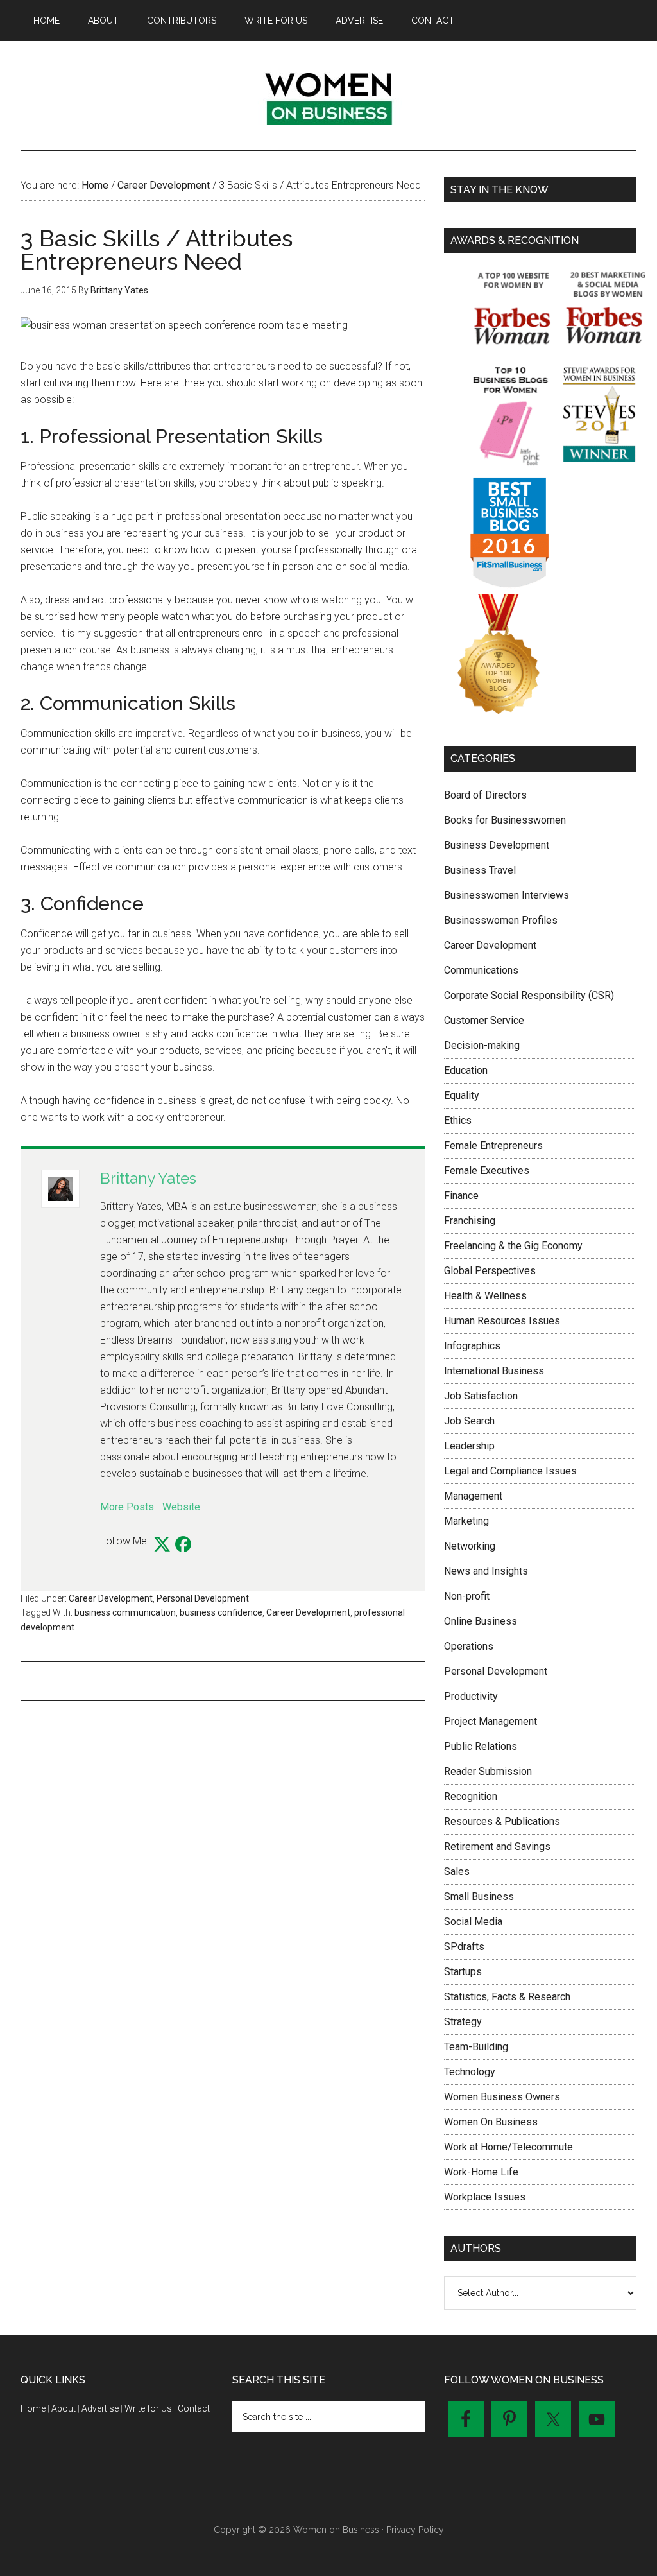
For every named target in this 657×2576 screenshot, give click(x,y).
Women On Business (491, 2122)
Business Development (497, 845)
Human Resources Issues (502, 1321)
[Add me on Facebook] (183, 1545)
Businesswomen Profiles (501, 920)
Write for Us (148, 2408)
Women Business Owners (502, 2097)
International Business (494, 1371)
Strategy (463, 2022)
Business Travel (480, 870)
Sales (457, 1871)
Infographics (472, 1346)
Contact (194, 2408)
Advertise (100, 2408)
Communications (481, 970)
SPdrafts (464, 1947)
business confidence (221, 1612)
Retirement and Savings (497, 1846)
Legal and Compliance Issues (510, 1471)
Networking (470, 1546)
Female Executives (487, 1171)
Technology (470, 2072)
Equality (462, 1095)
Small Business (479, 1897)
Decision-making (482, 1045)
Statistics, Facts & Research (507, 1997)
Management (473, 1496)
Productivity (471, 1696)
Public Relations (481, 1746)
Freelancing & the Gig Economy (513, 1246)
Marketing (466, 1521)
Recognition (471, 1796)
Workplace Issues (485, 2197)
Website (181, 1507)
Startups (463, 1972)
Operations (469, 1646)
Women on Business (328, 96)
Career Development (111, 1598)
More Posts (127, 1507)
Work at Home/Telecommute (508, 2147)
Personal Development (203, 1598)
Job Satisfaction (481, 1396)
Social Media (473, 1922)
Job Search (469, 1421)
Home (33, 2408)
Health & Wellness (485, 1296)
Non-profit (467, 1596)
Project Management (491, 1721)
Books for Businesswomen (505, 820)
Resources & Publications (502, 1821)
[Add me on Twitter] (162, 1545)
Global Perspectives (490, 1271)
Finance (461, 1196)
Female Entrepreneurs (493, 1145)
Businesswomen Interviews (507, 895)
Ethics (458, 1120)
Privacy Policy (415, 2530)
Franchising (470, 1221)
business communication (125, 1612)
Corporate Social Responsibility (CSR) (529, 995)
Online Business (481, 1621)
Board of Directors (485, 795)
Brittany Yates (148, 1178)
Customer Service (484, 1020)
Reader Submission (488, 1771)
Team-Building (476, 2047)
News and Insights (486, 1571)
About (64, 2408)
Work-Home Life (481, 2172)
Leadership (469, 1446)
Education (466, 1070)
